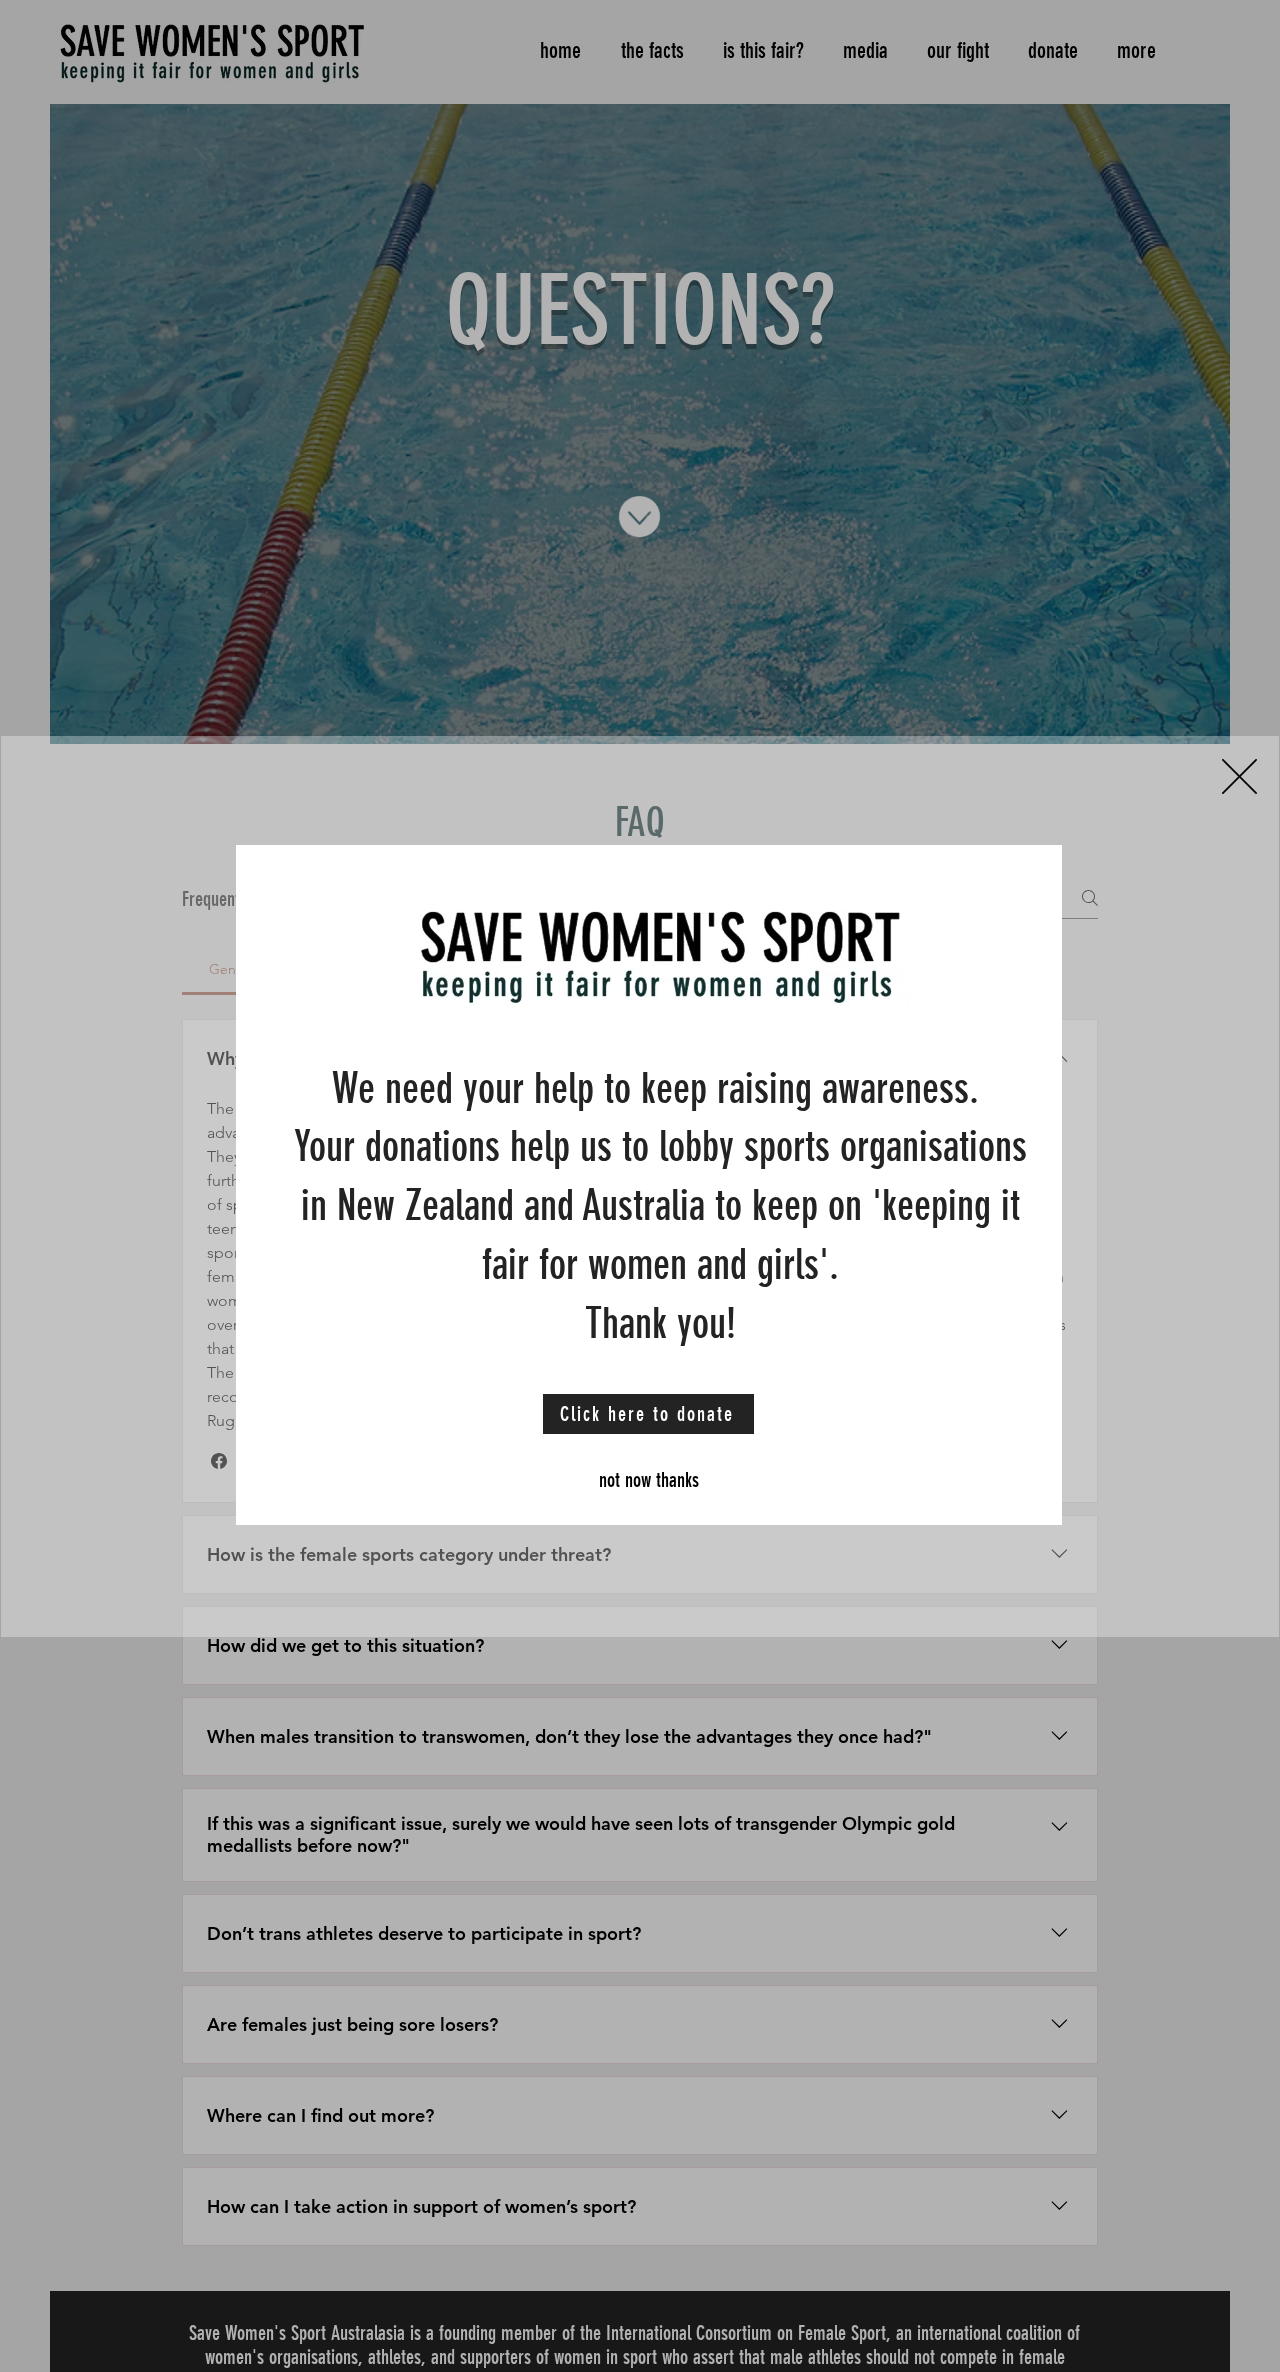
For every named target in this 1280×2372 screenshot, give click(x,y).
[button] (1239, 776)
